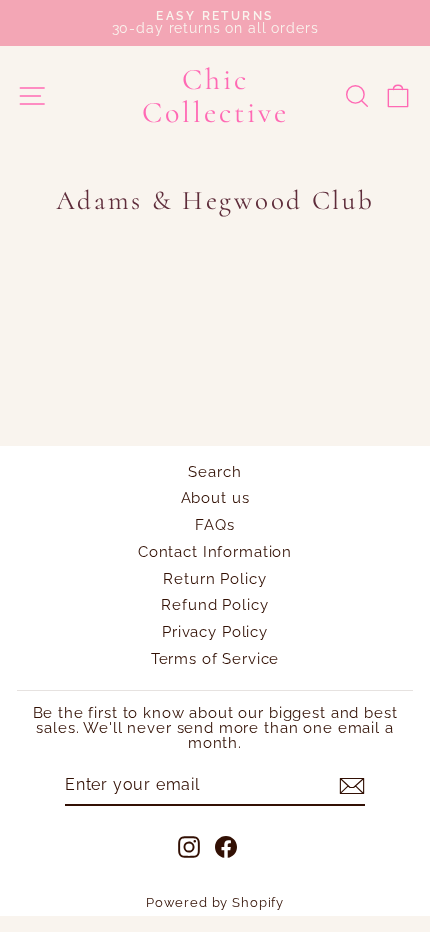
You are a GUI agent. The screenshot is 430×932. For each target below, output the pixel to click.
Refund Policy (214, 605)
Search (214, 472)
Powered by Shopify (215, 902)
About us (215, 498)
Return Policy (214, 579)
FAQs (214, 525)
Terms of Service (215, 659)
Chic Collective (215, 96)
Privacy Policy (215, 632)
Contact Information (215, 552)
